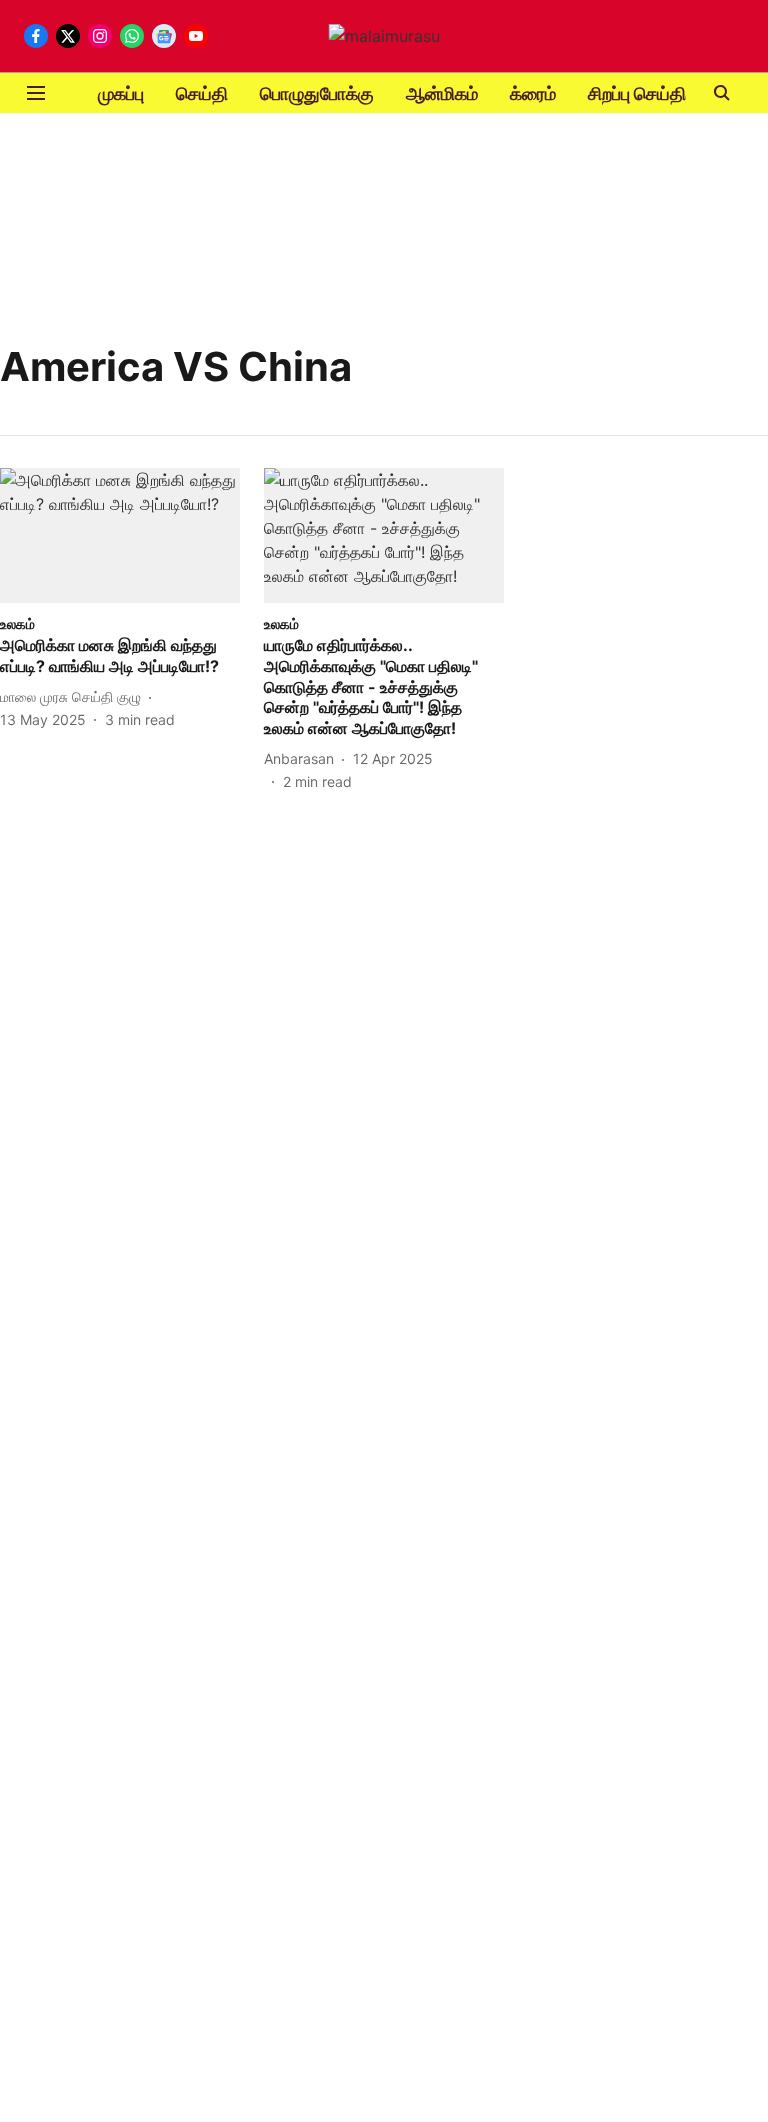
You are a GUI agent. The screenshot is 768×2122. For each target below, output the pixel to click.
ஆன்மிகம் (442, 93)
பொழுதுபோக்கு (317, 93)
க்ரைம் (533, 93)
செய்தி (202, 93)
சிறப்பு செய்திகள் (650, 93)
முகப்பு (121, 93)
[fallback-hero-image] (120, 535)
